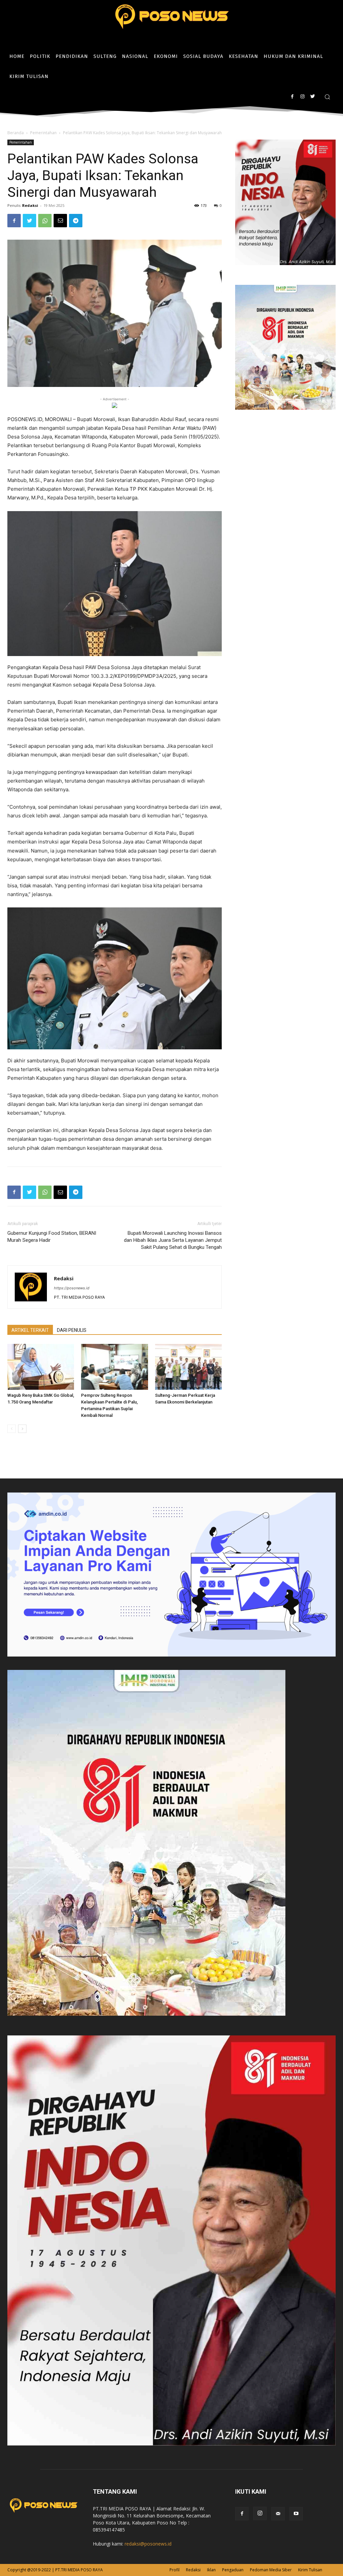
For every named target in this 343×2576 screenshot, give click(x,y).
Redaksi (30, 205)
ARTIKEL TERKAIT (30, 1330)
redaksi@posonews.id (148, 2544)
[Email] (60, 221)
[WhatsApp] (45, 221)
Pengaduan (233, 2570)
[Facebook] (292, 97)
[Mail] (278, 2514)
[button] (327, 97)
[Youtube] (296, 2514)
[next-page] (22, 1429)
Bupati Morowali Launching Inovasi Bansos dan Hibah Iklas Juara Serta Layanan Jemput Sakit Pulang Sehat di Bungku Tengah (173, 1240)
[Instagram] (302, 97)
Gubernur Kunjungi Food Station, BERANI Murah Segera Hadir (52, 1237)
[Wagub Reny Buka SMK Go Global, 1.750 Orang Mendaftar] (41, 1367)
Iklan (211, 2570)
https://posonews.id (72, 1288)
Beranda (16, 133)
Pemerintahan (43, 133)
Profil (175, 2570)
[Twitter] (312, 97)
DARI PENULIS (72, 1330)
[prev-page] (12, 1429)
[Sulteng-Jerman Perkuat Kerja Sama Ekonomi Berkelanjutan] (188, 1367)
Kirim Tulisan (310, 2570)
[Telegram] (76, 221)
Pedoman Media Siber (271, 2570)
